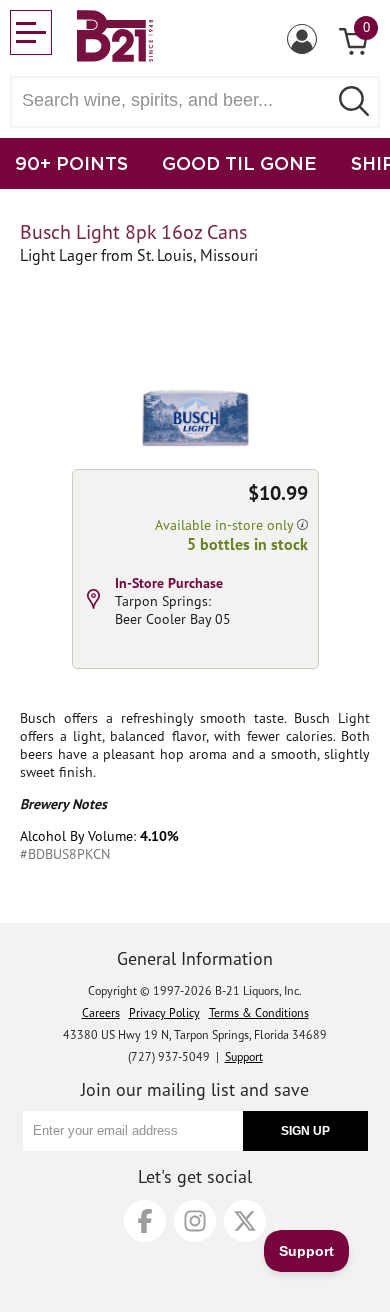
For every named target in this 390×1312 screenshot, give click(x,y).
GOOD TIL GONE (239, 163)
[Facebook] (145, 1221)
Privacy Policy (164, 1012)
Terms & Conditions (259, 1012)
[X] (245, 1221)
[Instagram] (195, 1221)
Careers (101, 1012)
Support (244, 1056)
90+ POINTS (71, 163)
